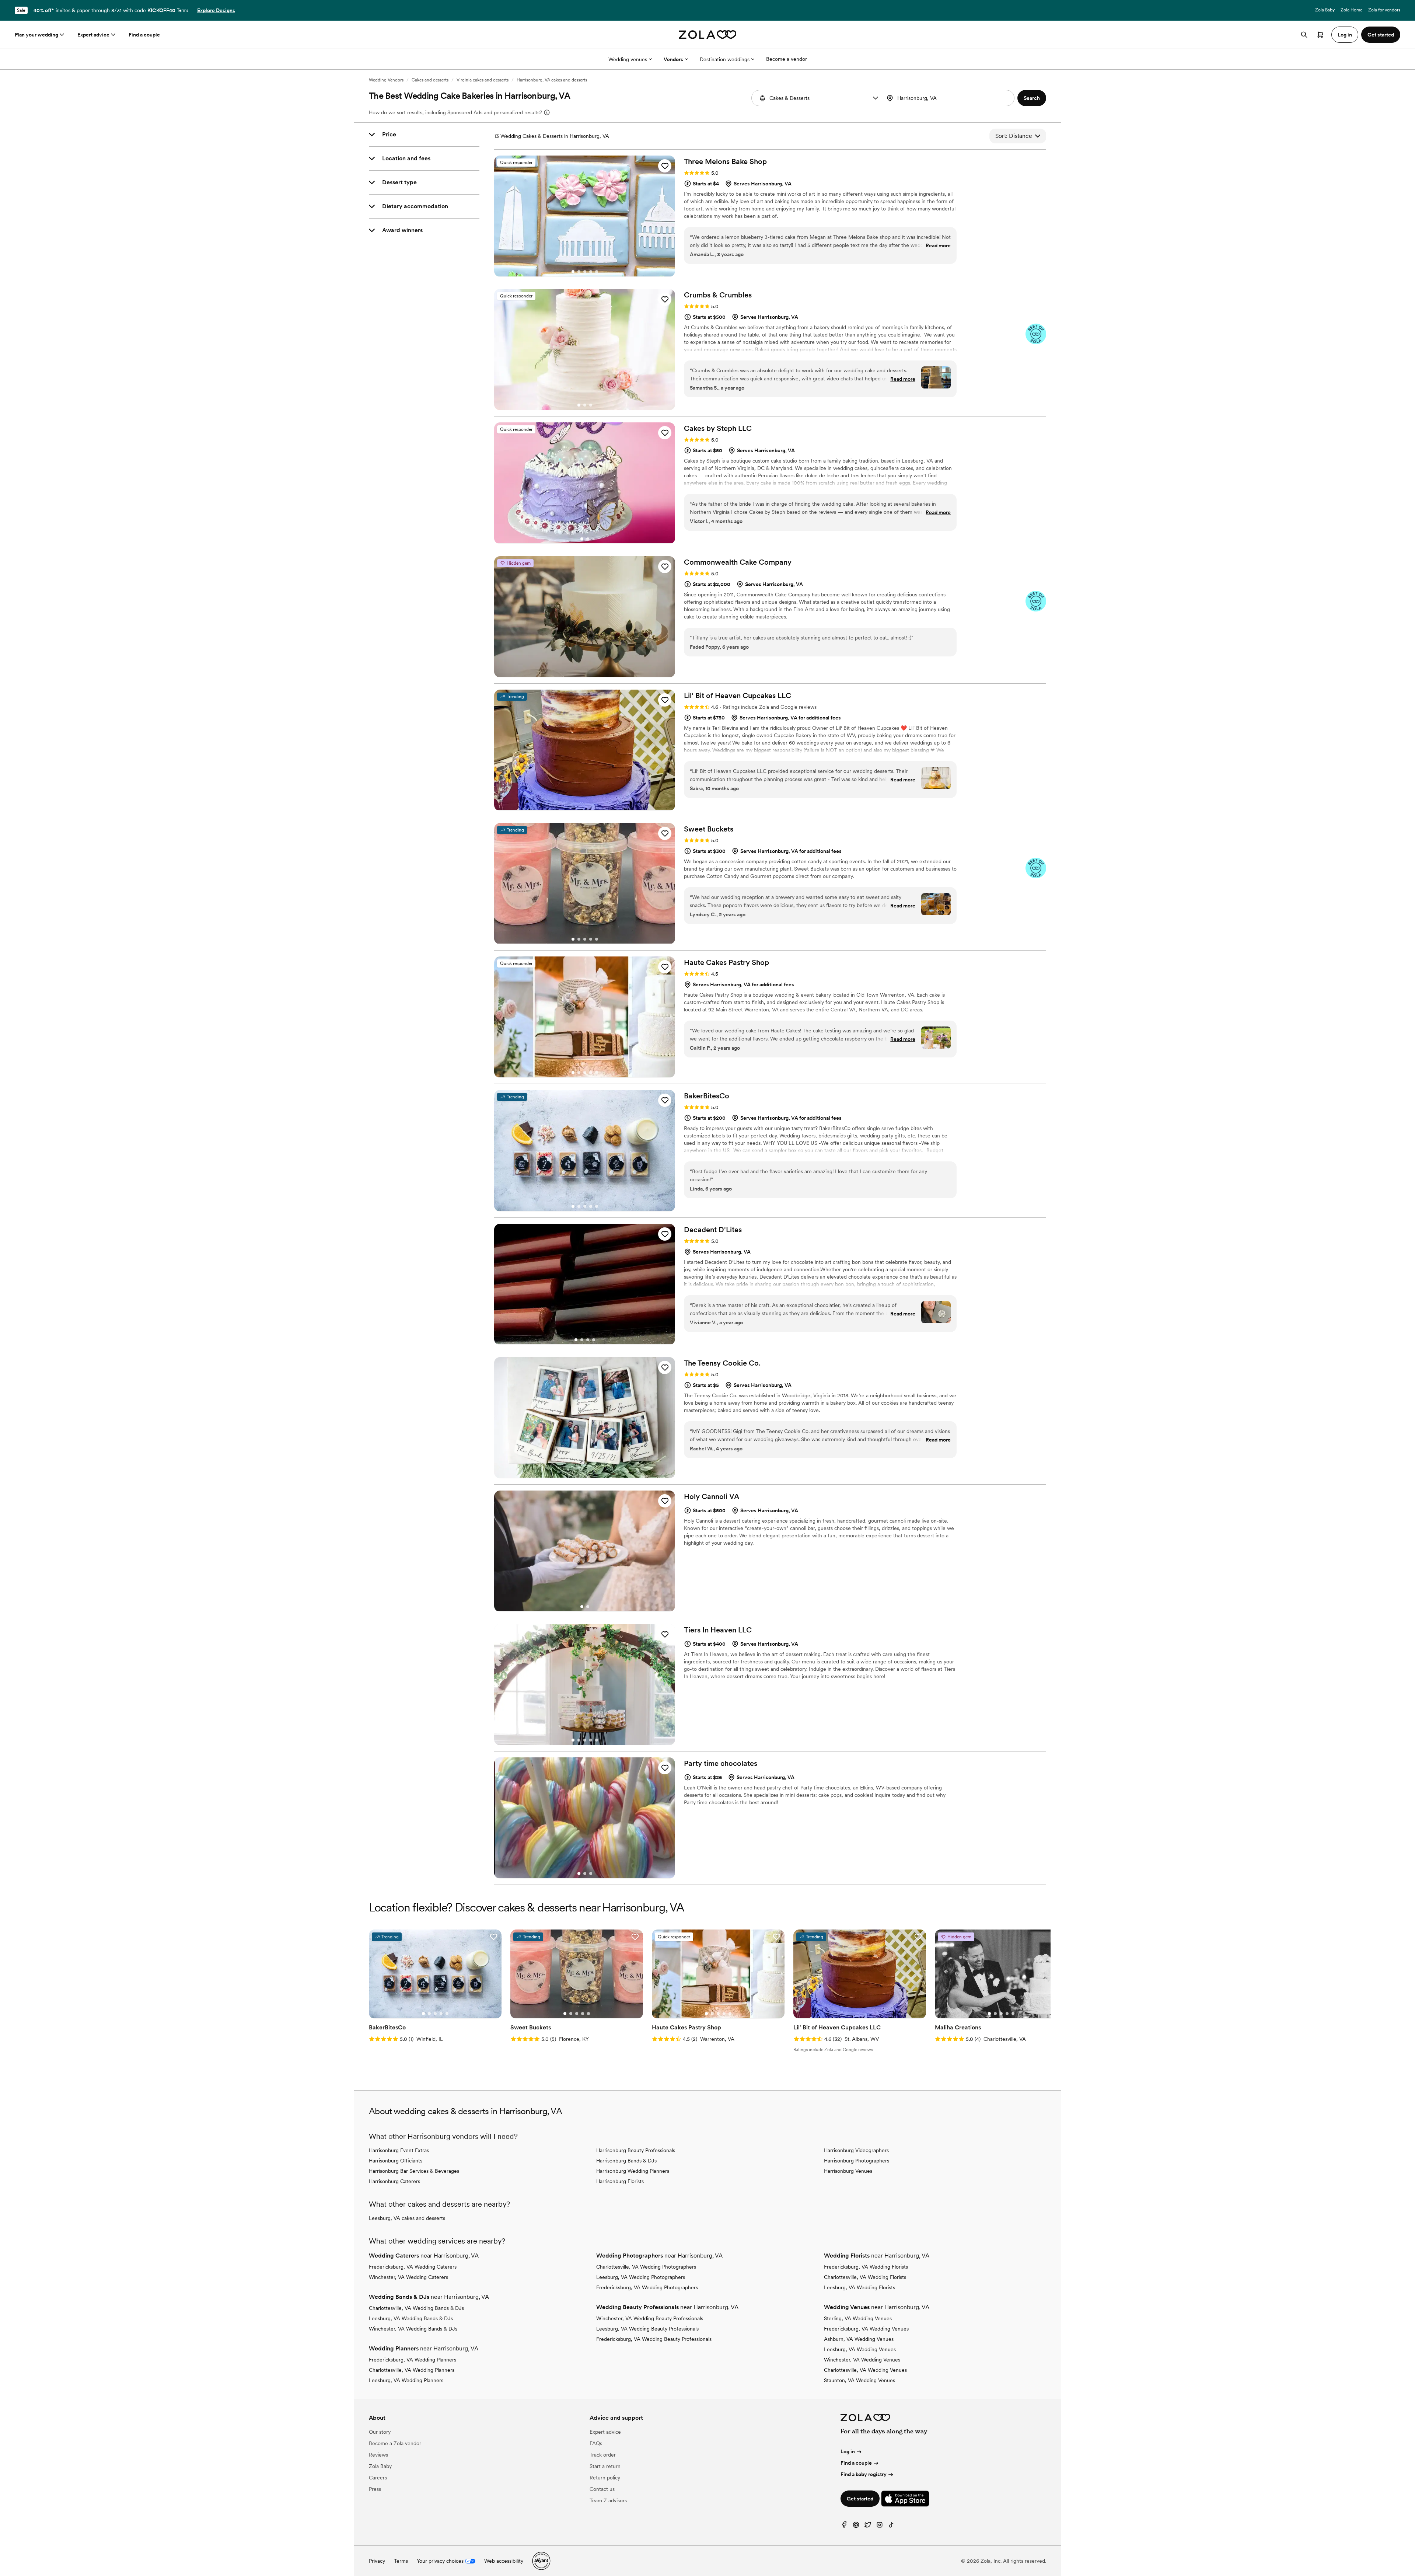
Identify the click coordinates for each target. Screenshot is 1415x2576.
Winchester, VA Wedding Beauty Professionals (650, 2318)
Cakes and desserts (430, 80)
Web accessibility (504, 2561)
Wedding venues (628, 59)
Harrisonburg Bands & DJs (626, 2161)
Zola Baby (1325, 10)
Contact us (602, 2489)
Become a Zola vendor (395, 2443)
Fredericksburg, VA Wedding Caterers (413, 2267)
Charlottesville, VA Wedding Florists (865, 2277)
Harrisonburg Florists (620, 2181)
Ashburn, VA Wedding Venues (859, 2339)
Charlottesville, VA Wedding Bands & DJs (416, 2308)
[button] (876, 98)
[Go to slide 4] (591, 272)
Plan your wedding (36, 35)
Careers (378, 2478)
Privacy (377, 2561)
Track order (603, 2455)
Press (375, 2489)
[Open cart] (1320, 35)
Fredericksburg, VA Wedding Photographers (647, 2287)
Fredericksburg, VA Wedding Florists (866, 2267)
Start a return (605, 2466)
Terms (183, 10)
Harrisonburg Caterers (394, 2181)
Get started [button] (1381, 35)
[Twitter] (868, 2526)
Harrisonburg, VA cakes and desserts (552, 80)
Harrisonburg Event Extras (399, 2150)
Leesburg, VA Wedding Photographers (641, 2277)
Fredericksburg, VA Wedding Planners (413, 2360)
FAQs (596, 2443)
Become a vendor (787, 59)
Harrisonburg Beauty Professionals (636, 2150)
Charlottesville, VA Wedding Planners (412, 2370)
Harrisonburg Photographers (857, 2161)
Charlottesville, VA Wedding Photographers (646, 2267)
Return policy (605, 2478)
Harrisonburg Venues (848, 2171)
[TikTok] (891, 2526)
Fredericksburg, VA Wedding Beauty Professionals (654, 2339)
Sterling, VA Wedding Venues (858, 2318)
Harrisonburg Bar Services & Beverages (414, 2171)
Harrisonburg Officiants (396, 2161)
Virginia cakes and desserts (483, 80)
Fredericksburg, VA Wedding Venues (866, 2329)
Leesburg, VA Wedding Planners (406, 2380)
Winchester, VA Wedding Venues (862, 2360)
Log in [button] (1345, 35)
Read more (938, 245)
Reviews (378, 2455)
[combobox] (950, 98)
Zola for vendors (1384, 10)
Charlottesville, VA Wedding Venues (865, 2370)
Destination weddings (725, 59)
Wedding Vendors (386, 80)
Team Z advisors (608, 2500)
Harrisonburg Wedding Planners (633, 2171)
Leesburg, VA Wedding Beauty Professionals (647, 2329)
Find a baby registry (864, 2474)
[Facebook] (844, 2526)
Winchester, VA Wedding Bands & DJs (413, 2329)
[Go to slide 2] (579, 272)
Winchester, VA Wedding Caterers (408, 2277)
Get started (860, 2499)
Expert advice (93, 35)
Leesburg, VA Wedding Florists (860, 2287)
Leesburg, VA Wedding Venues (860, 2349)
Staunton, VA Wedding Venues (860, 2380)
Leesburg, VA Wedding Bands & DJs (411, 2318)
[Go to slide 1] (573, 272)
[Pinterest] (856, 2526)
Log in (848, 2451)
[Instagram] (880, 2526)
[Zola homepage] (708, 35)
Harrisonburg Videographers (856, 2150)
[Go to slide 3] (585, 272)
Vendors (673, 59)
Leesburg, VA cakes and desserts (407, 2218)
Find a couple (144, 35)
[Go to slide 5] (597, 272)
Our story (380, 2432)
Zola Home (1351, 10)
